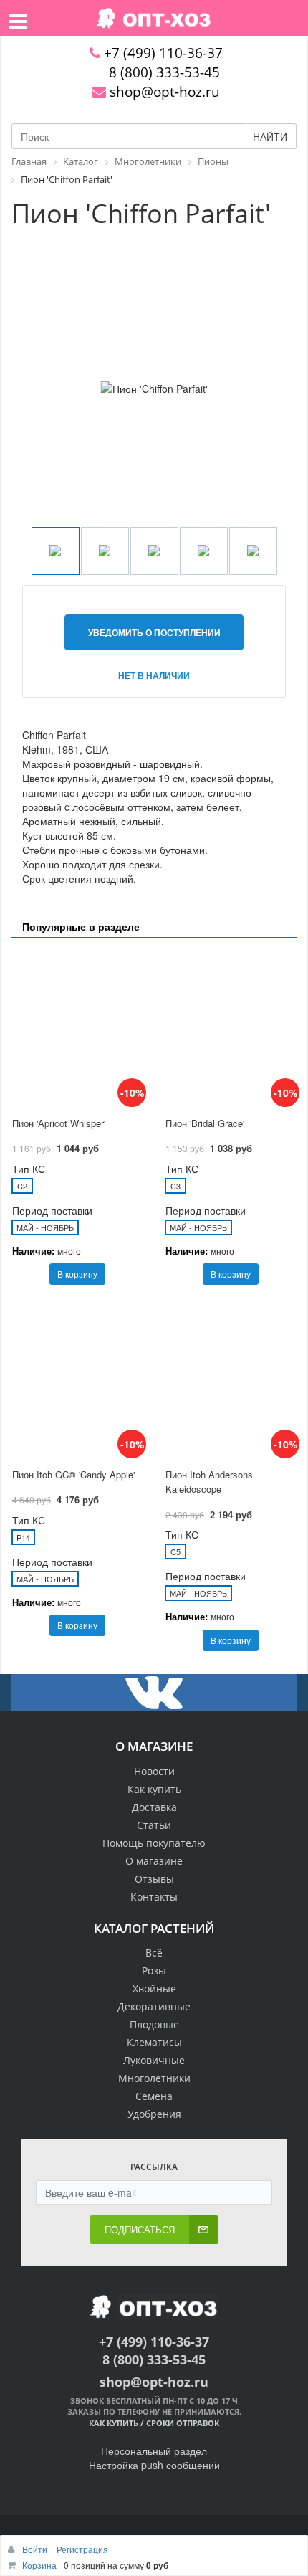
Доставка (154, 1807)
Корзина (39, 2565)
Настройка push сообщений (154, 2465)
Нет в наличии (154, 675)
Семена (154, 2096)
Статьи (154, 1825)
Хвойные (154, 1988)
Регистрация (82, 2549)
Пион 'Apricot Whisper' (59, 1123)
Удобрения (154, 2114)
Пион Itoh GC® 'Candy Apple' (73, 1474)
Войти (36, 2549)
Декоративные (154, 2006)
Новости (154, 1771)
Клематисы (154, 2042)
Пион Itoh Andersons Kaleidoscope (209, 1482)
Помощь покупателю (154, 1843)
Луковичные (154, 2060)
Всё (154, 1953)
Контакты (154, 1897)
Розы (154, 1971)
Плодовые (154, 2024)
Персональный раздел (154, 2451)
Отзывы (154, 1879)
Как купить (154, 1789)
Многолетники (154, 2078)
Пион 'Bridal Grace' (205, 1123)
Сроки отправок (183, 2423)
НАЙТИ (270, 136)
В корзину (77, 1274)
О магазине (154, 1861)
